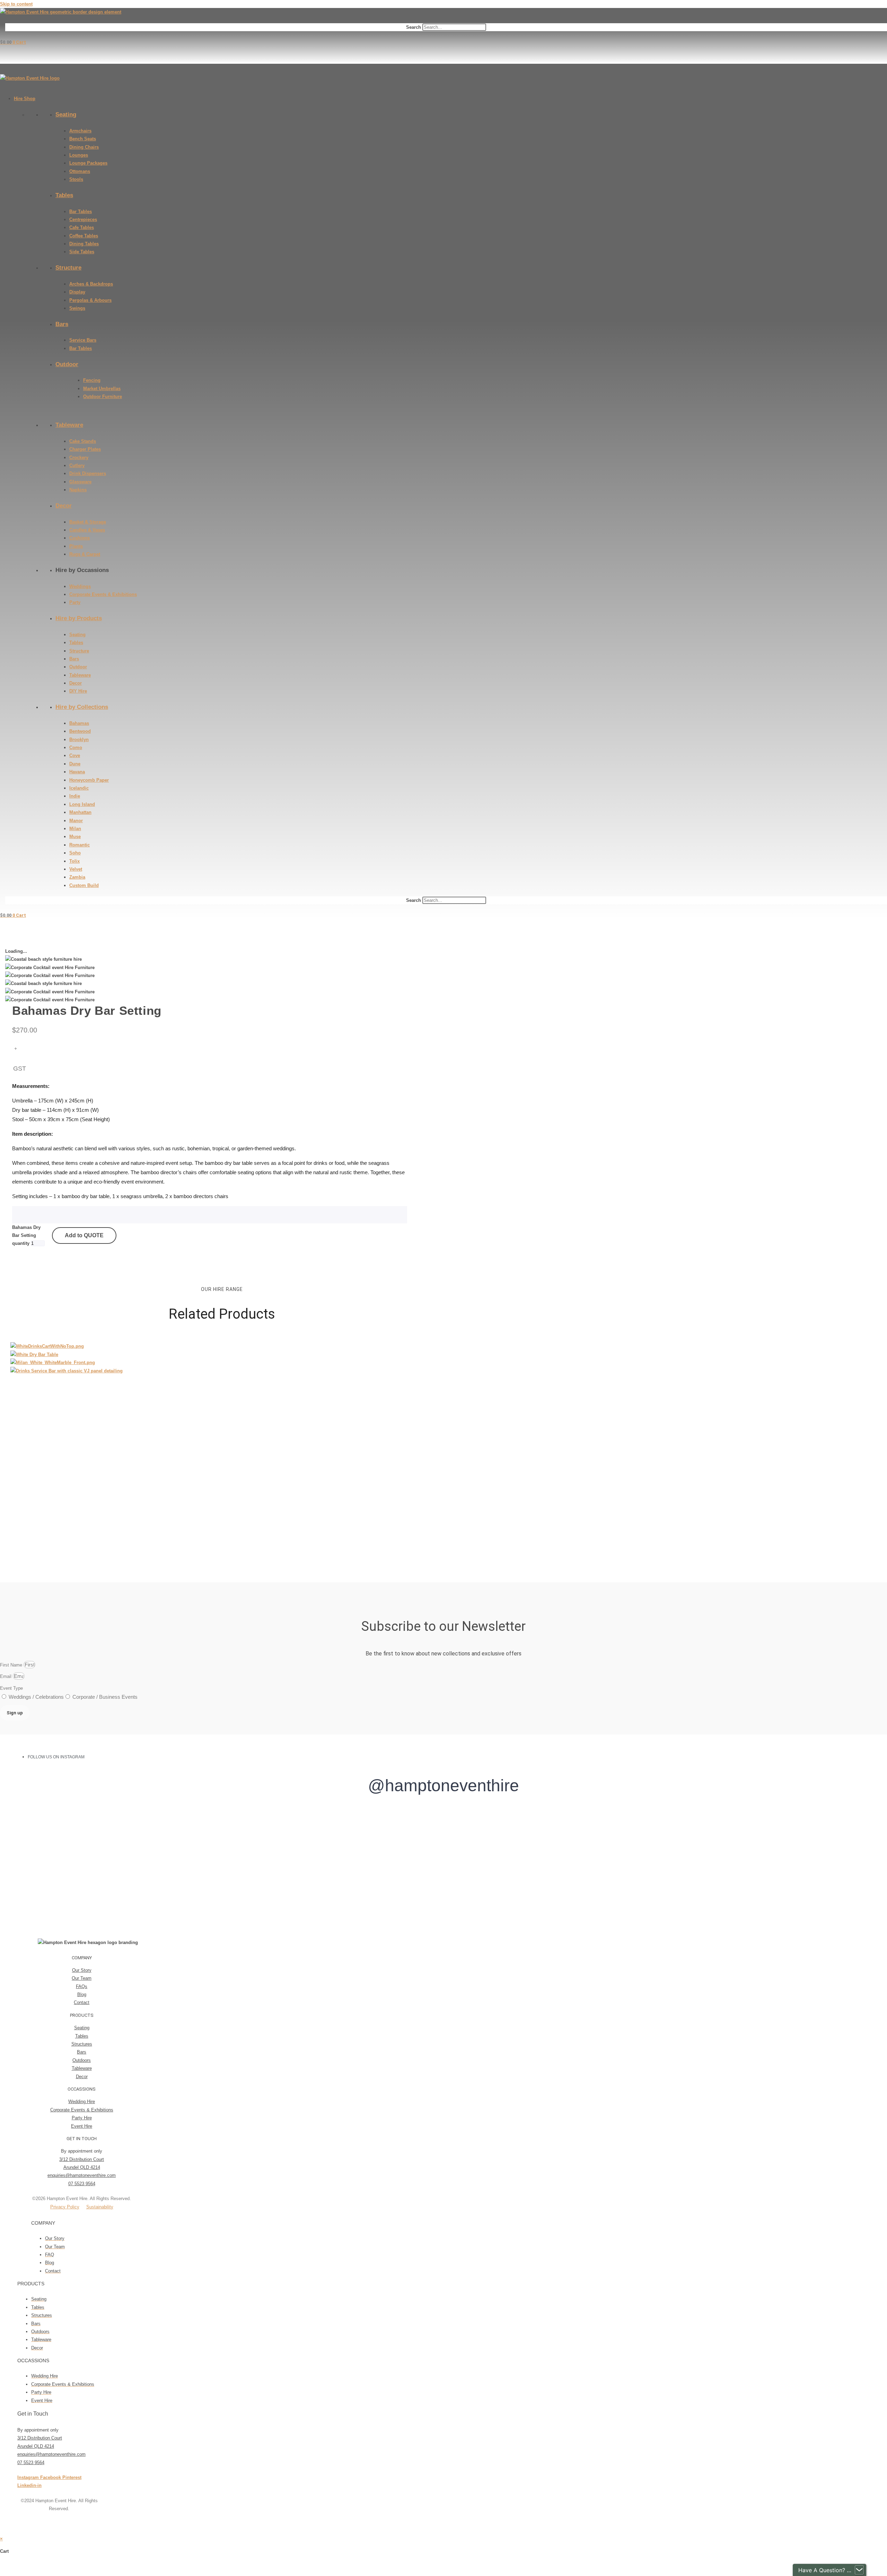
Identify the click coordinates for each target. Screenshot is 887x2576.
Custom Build (84, 885)
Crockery (79, 458)
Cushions (80, 538)
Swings (77, 308)
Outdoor (67, 364)
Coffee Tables (84, 236)
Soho (75, 853)
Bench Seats (83, 139)
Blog (82, 1994)
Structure (68, 268)
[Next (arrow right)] (9, 2574)
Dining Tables (84, 244)
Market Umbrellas (102, 389)
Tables (64, 195)
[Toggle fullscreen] (9, 2565)
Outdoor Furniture (103, 397)
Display (77, 292)
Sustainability (100, 2207)
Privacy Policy (65, 2207)
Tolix (74, 861)
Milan (75, 829)
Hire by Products (79, 618)
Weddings (80, 586)
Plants (76, 546)
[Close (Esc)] (21, 2565)
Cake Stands (83, 441)
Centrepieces (83, 219)
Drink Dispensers (88, 473)
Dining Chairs (84, 147)
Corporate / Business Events (105, 1697)
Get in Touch (82, 2139)
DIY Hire (78, 691)
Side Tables (82, 252)
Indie (75, 796)
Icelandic (79, 788)
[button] (82, 1958)
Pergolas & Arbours (90, 300)
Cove (75, 755)
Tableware (69, 425)
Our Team (82, 1978)
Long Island (82, 804)
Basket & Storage (88, 522)
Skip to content (16, 4)
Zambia (77, 877)
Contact (82, 2002)
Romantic (80, 845)
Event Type (11, 1688)
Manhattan (80, 812)
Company (82, 1958)
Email (6, 1676)
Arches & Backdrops (91, 284)
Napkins (78, 490)
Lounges (79, 155)
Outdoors (82, 2060)
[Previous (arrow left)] (2, 2574)
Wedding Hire (82, 2102)
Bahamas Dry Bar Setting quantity (26, 1236)
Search (414, 27)
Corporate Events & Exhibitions (103, 594)
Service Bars (83, 340)
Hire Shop (25, 99)
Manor (76, 821)
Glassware (80, 482)
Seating (66, 115)
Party (75, 602)
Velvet (76, 869)
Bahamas (79, 723)
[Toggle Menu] (2, 88)
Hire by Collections (82, 707)
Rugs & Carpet (85, 554)
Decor (64, 506)
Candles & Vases (87, 530)
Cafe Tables (82, 227)
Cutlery (77, 465)
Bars (62, 324)
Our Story (82, 1970)
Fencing (92, 380)
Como (76, 748)
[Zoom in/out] (2, 2565)
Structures (82, 2044)
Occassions (82, 2089)
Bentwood (80, 731)
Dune (75, 764)
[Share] (15, 2565)
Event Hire (82, 2126)
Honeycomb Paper (89, 780)
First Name (12, 1665)
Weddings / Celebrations (36, 1697)
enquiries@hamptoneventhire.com (82, 2175)
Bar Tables (81, 212)
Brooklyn (79, 740)
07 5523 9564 (82, 2184)
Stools (76, 179)
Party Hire (82, 2118)
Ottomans (80, 171)
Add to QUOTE (84, 1235)
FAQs (82, 1986)
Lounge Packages (88, 163)
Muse (75, 837)
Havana (77, 772)
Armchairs (80, 131)
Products (82, 2015)
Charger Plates (85, 449)
